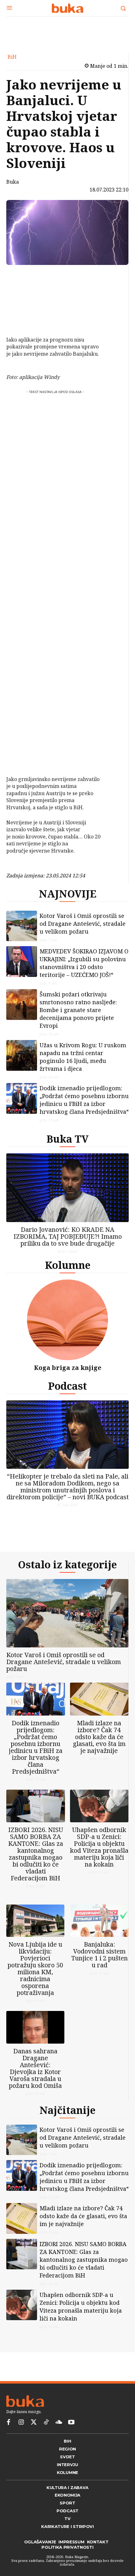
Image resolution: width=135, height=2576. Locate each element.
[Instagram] (21, 2422)
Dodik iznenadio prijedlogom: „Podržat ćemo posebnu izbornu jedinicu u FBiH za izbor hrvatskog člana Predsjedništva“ (84, 1100)
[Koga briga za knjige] (67, 1320)
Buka (13, 182)
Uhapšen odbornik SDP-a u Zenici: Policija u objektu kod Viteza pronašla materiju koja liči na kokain (99, 1847)
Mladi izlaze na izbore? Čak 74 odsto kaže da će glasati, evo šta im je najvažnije (99, 1737)
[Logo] (67, 8)
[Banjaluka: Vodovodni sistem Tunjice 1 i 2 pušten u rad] (100, 1921)
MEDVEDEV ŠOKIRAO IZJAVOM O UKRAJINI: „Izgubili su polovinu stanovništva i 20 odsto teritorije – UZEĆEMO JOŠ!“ (84, 963)
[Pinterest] (24, 306)
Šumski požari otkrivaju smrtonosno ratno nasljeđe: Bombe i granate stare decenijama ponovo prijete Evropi (78, 1010)
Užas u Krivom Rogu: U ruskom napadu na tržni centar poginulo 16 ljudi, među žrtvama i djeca (83, 1057)
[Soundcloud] (59, 2422)
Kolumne (68, 1265)
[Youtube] (71, 2422)
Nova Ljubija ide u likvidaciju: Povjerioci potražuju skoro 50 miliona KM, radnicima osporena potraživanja (35, 1968)
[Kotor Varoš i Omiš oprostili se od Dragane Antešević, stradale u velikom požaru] (22, 926)
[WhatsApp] (24, 321)
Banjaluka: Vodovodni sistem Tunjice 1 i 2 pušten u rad (100, 1955)
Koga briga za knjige (68, 1368)
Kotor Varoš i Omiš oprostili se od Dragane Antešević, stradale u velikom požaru (83, 924)
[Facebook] (24, 276)
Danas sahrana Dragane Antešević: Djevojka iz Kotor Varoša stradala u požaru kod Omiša (35, 2068)
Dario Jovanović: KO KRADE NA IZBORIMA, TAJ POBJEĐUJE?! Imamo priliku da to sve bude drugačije (68, 1236)
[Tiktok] (46, 2422)
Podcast (67, 1386)
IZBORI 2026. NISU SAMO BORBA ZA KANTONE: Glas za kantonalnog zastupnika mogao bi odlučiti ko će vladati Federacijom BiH (36, 1854)
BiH (12, 57)
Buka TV (67, 1139)
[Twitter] (34, 2422)
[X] (24, 291)
